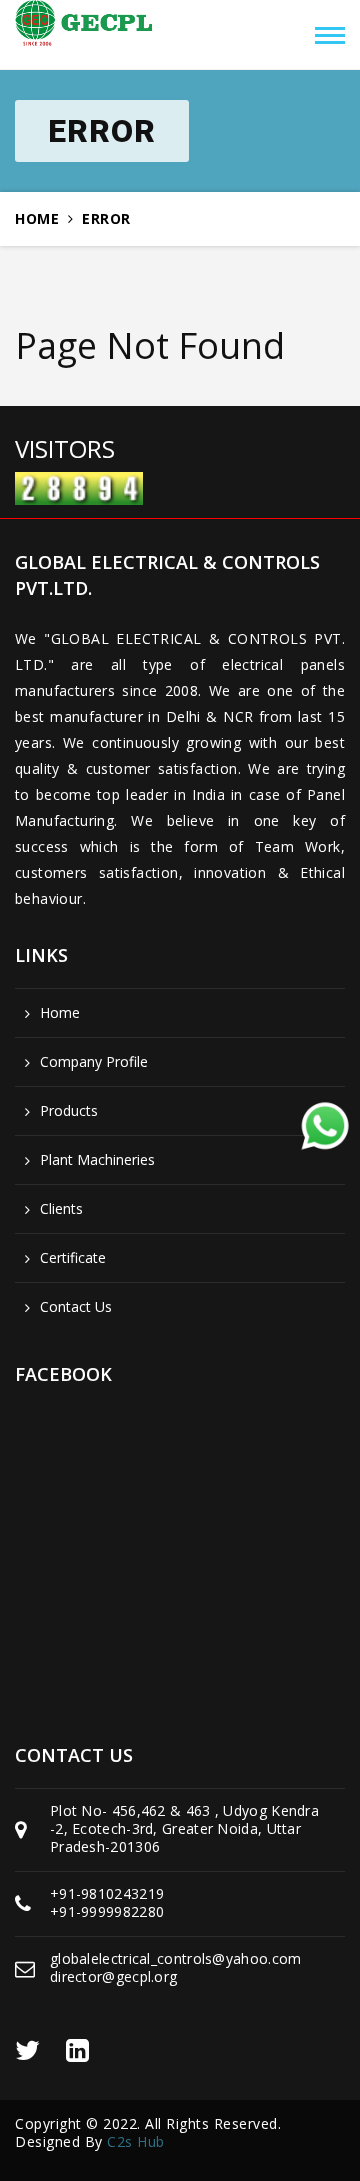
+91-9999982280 (107, 1911)
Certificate (73, 1258)
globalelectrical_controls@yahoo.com (176, 1958)
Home (37, 219)
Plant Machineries (97, 1160)
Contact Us (76, 1307)
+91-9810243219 (107, 1893)
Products (69, 1111)
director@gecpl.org (113, 1976)
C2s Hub (136, 2141)
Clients (61, 1209)
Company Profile (94, 1062)
